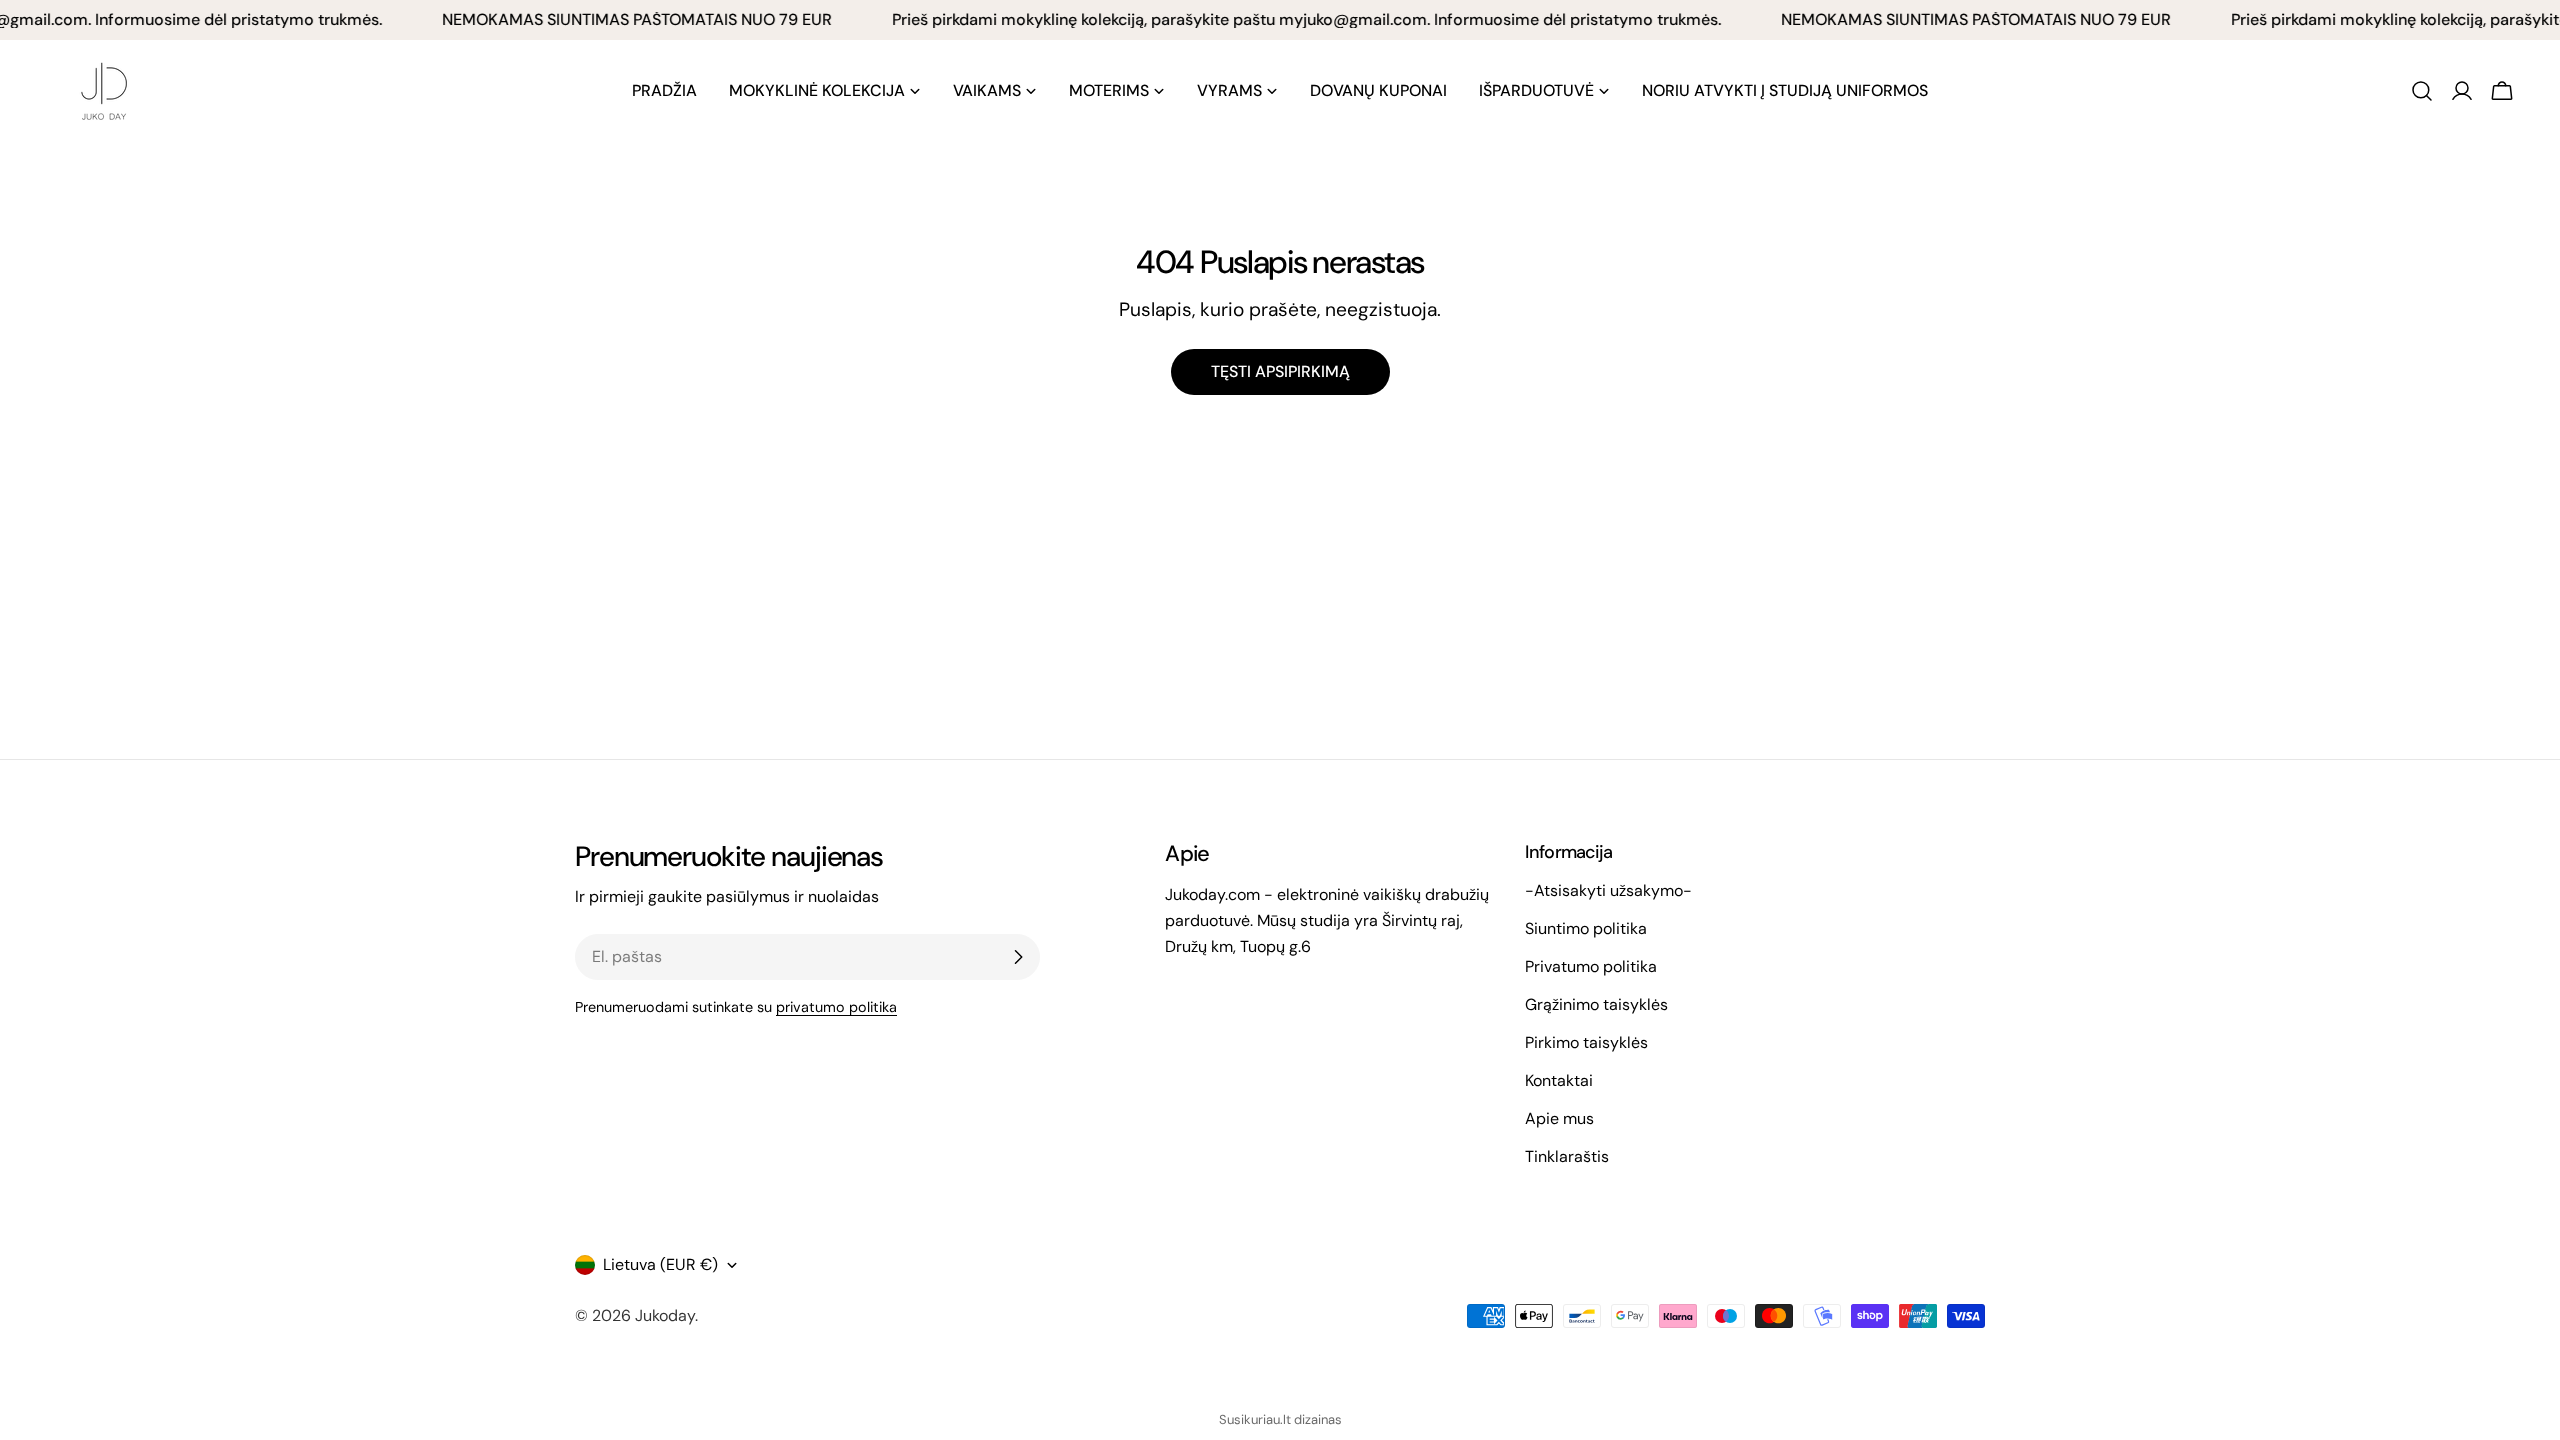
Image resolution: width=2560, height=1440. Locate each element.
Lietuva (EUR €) (660, 1264)
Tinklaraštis (1567, 1156)
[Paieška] (2422, 91)
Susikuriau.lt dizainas (1280, 1419)
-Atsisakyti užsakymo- (1608, 890)
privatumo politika (836, 1007)
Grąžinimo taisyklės (1596, 1004)
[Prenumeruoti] (1018, 957)
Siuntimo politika (1586, 928)
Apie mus (1559, 1118)
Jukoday (665, 1315)
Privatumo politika (1591, 966)
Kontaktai (1559, 1080)
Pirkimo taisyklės (1586, 1042)
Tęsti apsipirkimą (1280, 371)
